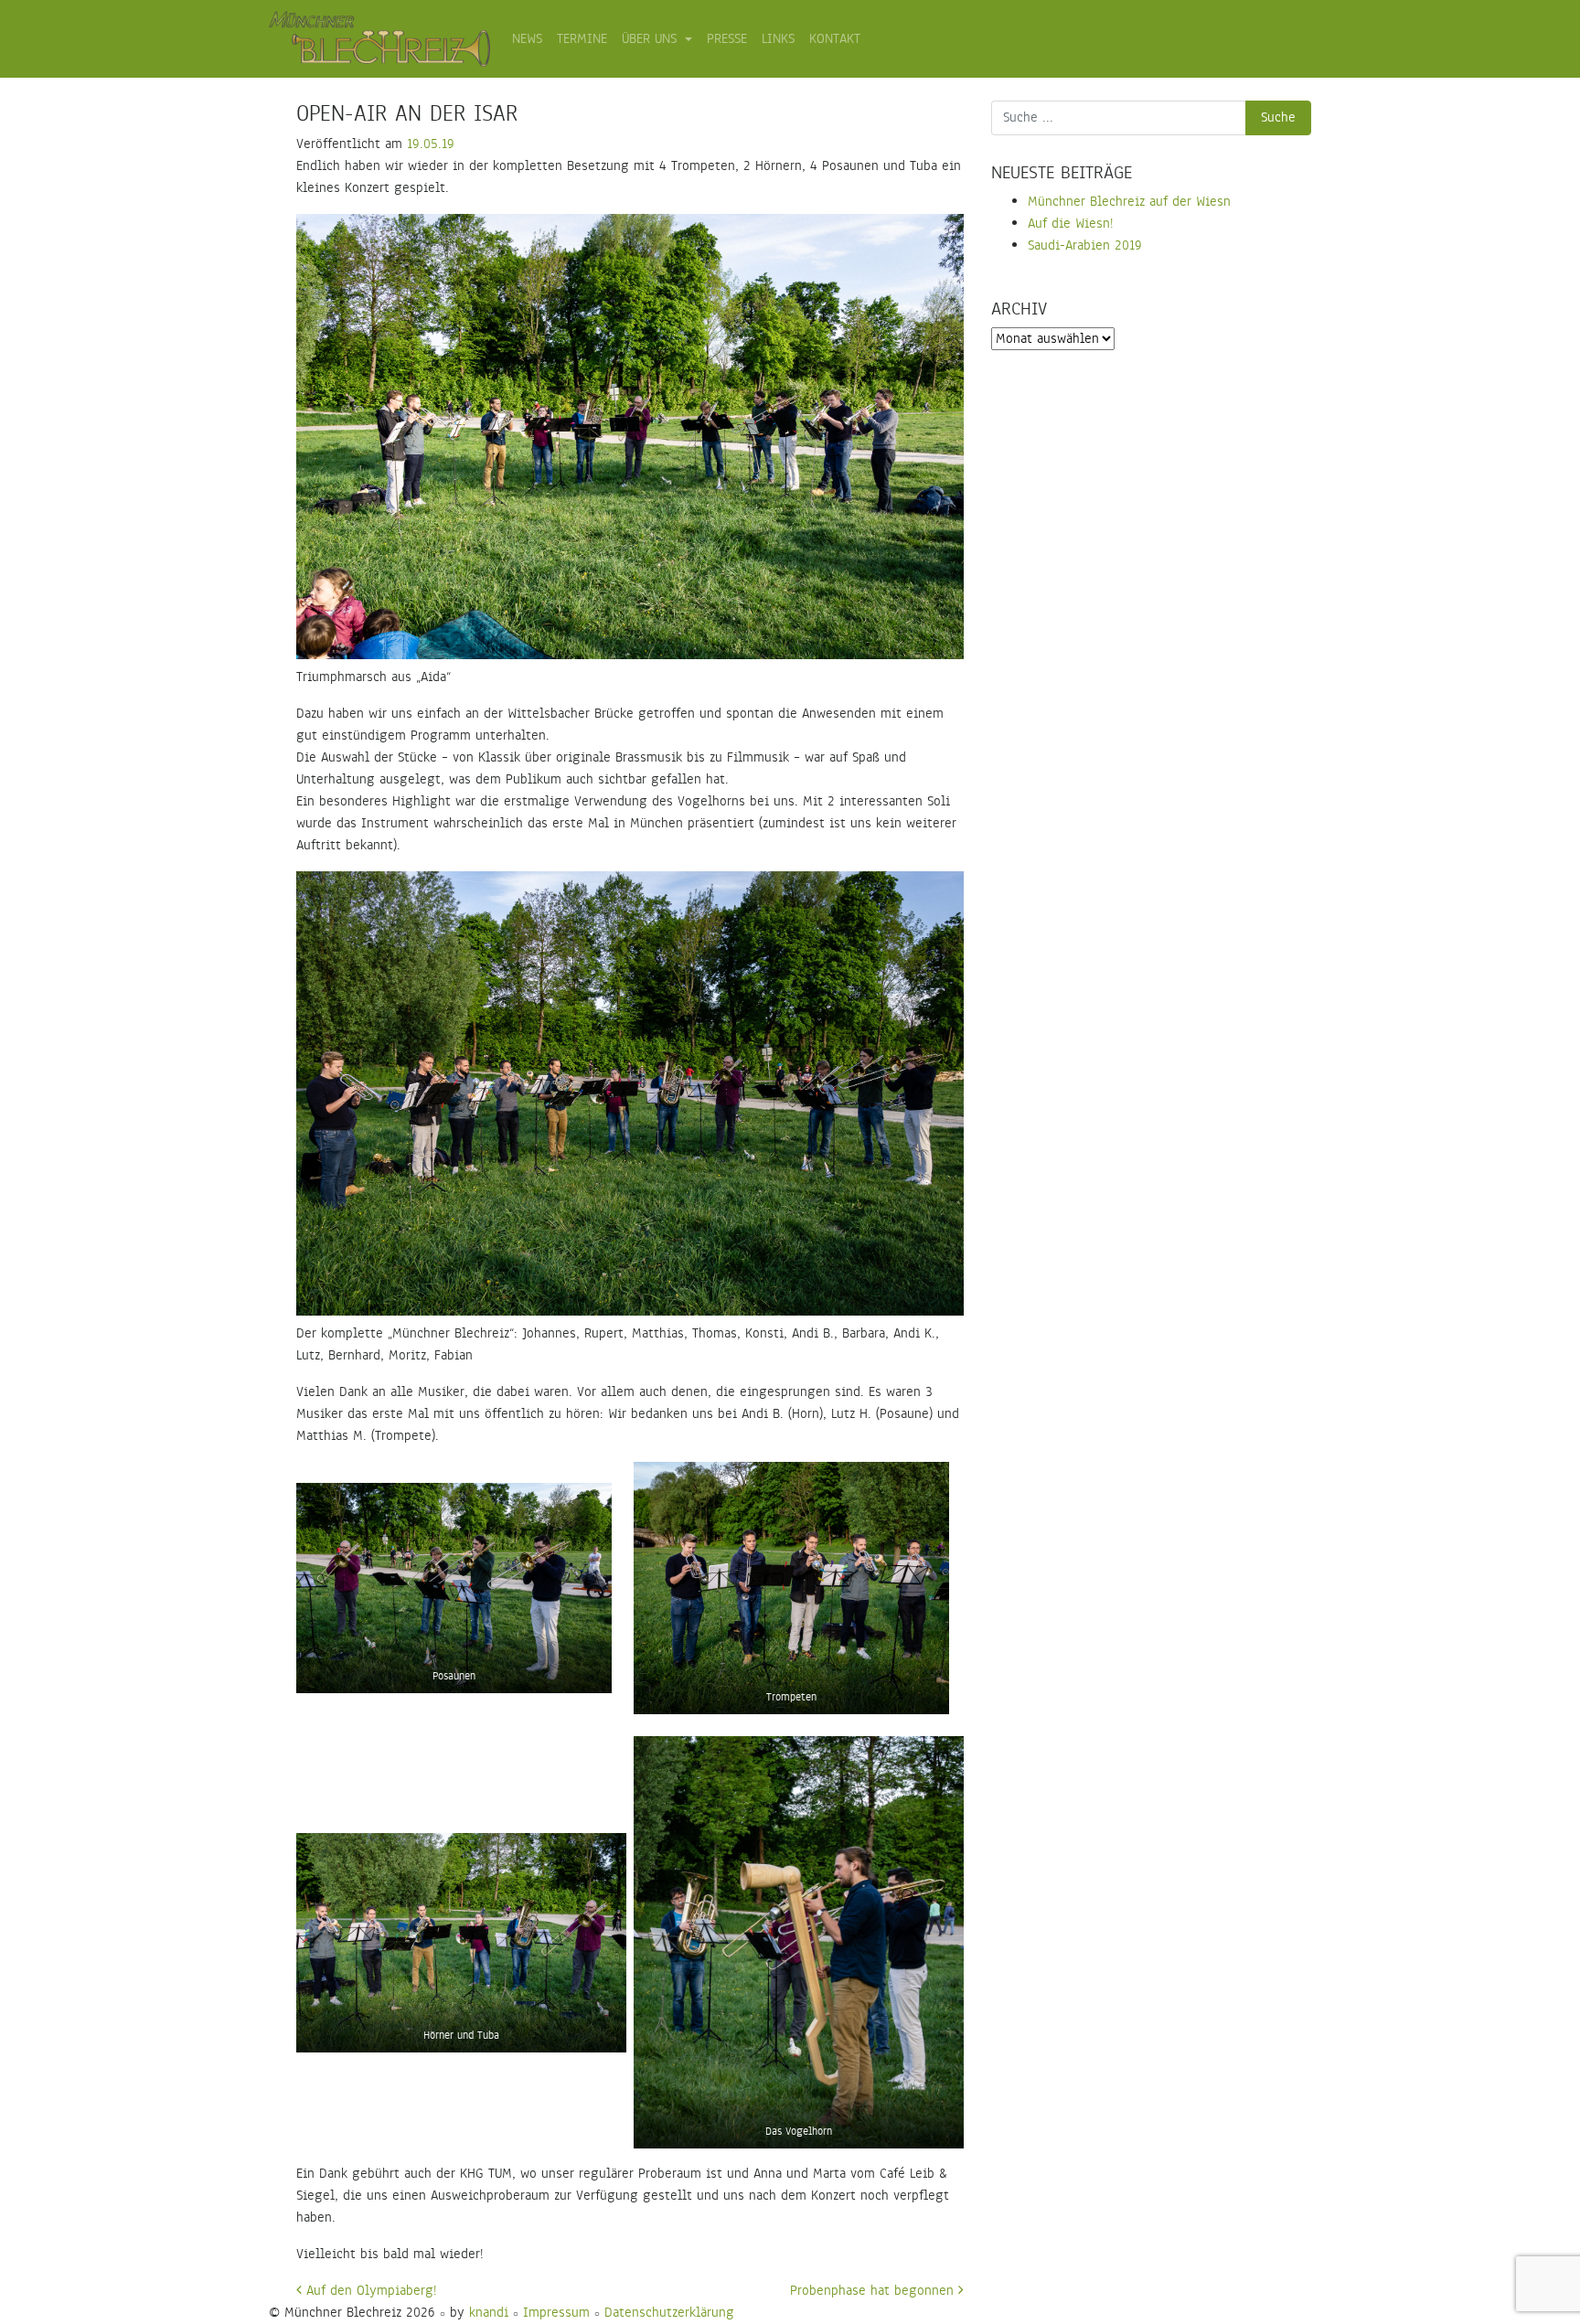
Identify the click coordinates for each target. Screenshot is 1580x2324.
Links (778, 39)
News (527, 39)
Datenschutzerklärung (669, 2313)
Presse (727, 39)
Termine (582, 39)
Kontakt (835, 39)
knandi (489, 2313)
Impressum (556, 2313)
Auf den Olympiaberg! (369, 2291)
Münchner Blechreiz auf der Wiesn (1129, 202)
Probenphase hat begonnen (874, 2291)
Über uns (651, 39)
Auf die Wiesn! (1070, 224)
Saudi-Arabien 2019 (1085, 245)
